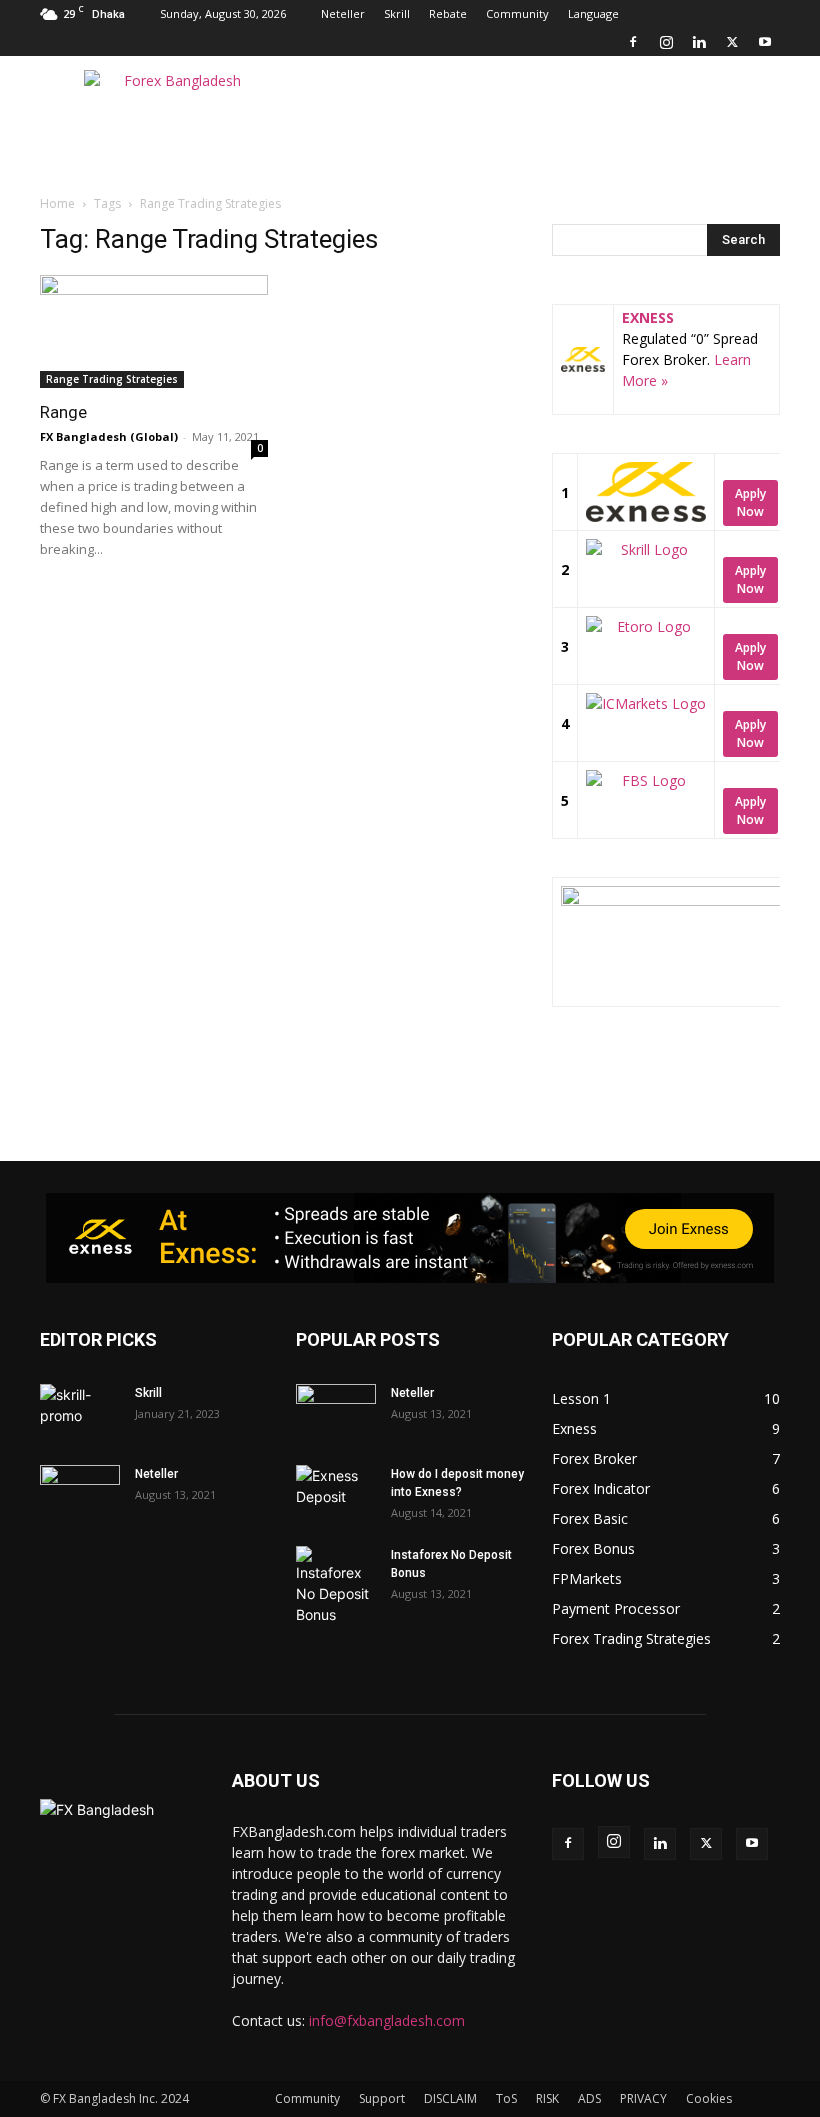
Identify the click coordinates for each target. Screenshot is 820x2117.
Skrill (397, 13)
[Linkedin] (699, 42)
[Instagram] (666, 42)
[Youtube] (765, 42)
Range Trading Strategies (112, 379)
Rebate (448, 13)
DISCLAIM (450, 2098)
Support (382, 2098)
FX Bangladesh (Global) (109, 436)
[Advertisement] (545, 100)
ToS (506, 2098)
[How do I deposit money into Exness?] (336, 1493)
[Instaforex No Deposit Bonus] (336, 1585)
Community (517, 13)
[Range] (154, 331)
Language (593, 13)
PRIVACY (643, 2098)
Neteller (343, 13)
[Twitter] (732, 42)
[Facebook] (633, 42)
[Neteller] (80, 1493)
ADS (589, 2098)
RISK (547, 2098)
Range (63, 412)
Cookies (709, 2098)
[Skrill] (80, 1412)
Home (57, 203)
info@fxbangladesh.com (387, 2020)
